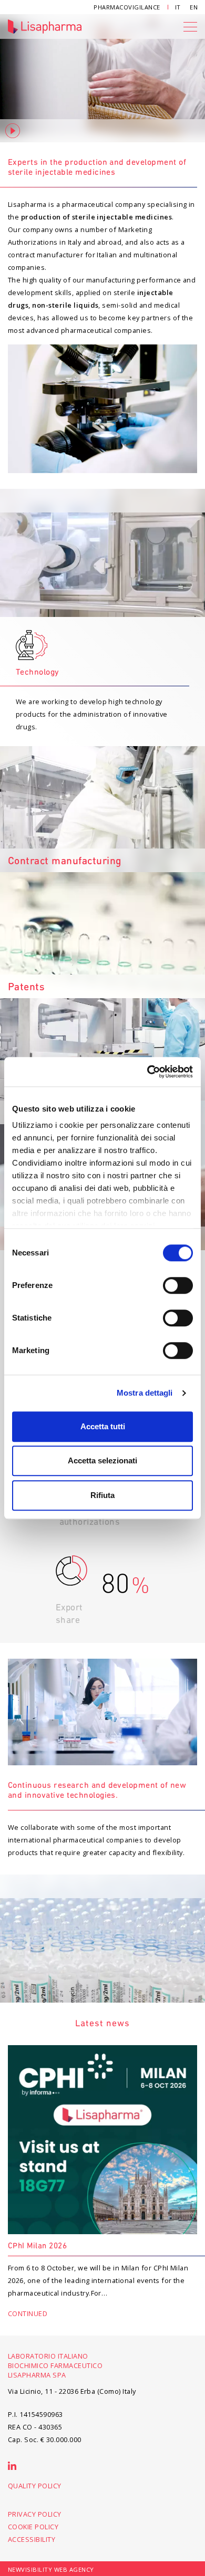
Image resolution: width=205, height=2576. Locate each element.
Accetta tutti (103, 1426)
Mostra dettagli (145, 1393)
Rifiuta (102, 1495)
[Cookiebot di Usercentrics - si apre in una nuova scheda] (147, 1072)
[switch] (178, 1285)
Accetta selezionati (102, 1460)
